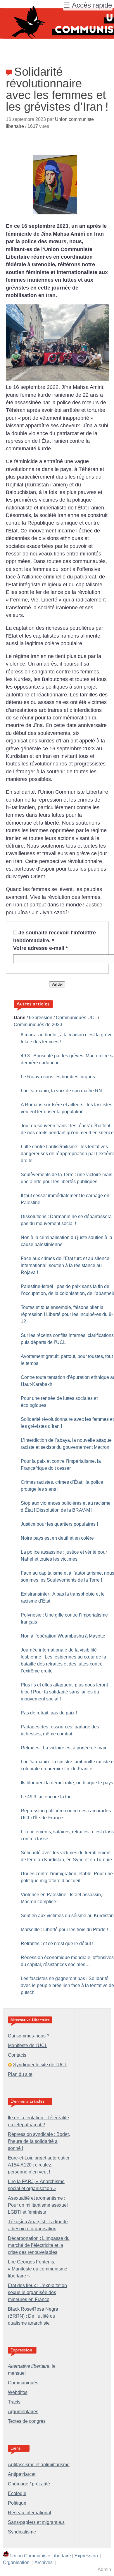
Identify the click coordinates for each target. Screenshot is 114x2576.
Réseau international (30, 2513)
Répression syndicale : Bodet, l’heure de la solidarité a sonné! (39, 2141)
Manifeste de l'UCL (28, 2045)
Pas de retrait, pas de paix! (49, 1713)
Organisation (16, 2562)
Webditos (18, 2392)
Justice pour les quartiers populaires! (59, 1524)
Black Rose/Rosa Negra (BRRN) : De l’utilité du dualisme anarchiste (33, 2316)
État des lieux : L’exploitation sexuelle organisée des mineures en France (37, 2292)
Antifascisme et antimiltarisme (39, 2465)
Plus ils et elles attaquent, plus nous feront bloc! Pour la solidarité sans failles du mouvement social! (64, 1692)
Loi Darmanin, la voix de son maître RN (61, 1091)
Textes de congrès (27, 2421)
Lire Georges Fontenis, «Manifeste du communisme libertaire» (38, 2269)
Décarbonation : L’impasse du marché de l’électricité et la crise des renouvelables (39, 2245)
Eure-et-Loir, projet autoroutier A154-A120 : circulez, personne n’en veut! (39, 2165)
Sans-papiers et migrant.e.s (36, 2522)
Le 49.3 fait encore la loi (45, 1797)
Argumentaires (23, 2412)
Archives (44, 2562)
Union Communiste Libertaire (41, 2555)
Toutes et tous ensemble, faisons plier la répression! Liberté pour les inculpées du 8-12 (67, 1314)
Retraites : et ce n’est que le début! (57, 1944)
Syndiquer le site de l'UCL (40, 2065)
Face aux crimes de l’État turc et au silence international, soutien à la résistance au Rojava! (65, 1265)
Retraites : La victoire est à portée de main (64, 1748)
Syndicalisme (22, 2532)
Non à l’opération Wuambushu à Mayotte (63, 1636)
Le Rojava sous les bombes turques (58, 1077)
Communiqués (23, 2383)
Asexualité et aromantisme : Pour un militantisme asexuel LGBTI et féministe (38, 2205)
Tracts (14, 2402)
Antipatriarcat (22, 2474)
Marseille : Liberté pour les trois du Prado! (64, 1930)
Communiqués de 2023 (38, 1025)
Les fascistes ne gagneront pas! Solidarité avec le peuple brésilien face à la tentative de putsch (67, 1985)
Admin (104, 2569)
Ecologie (17, 2493)
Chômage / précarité (29, 2484)
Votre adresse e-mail (40, 948)
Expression (41, 1018)
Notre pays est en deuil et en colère (57, 1538)
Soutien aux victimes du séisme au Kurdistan (67, 1916)
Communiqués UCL (76, 1018)
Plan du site (20, 2074)
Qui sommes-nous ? (29, 2036)
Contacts (17, 2055)
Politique (17, 2503)
